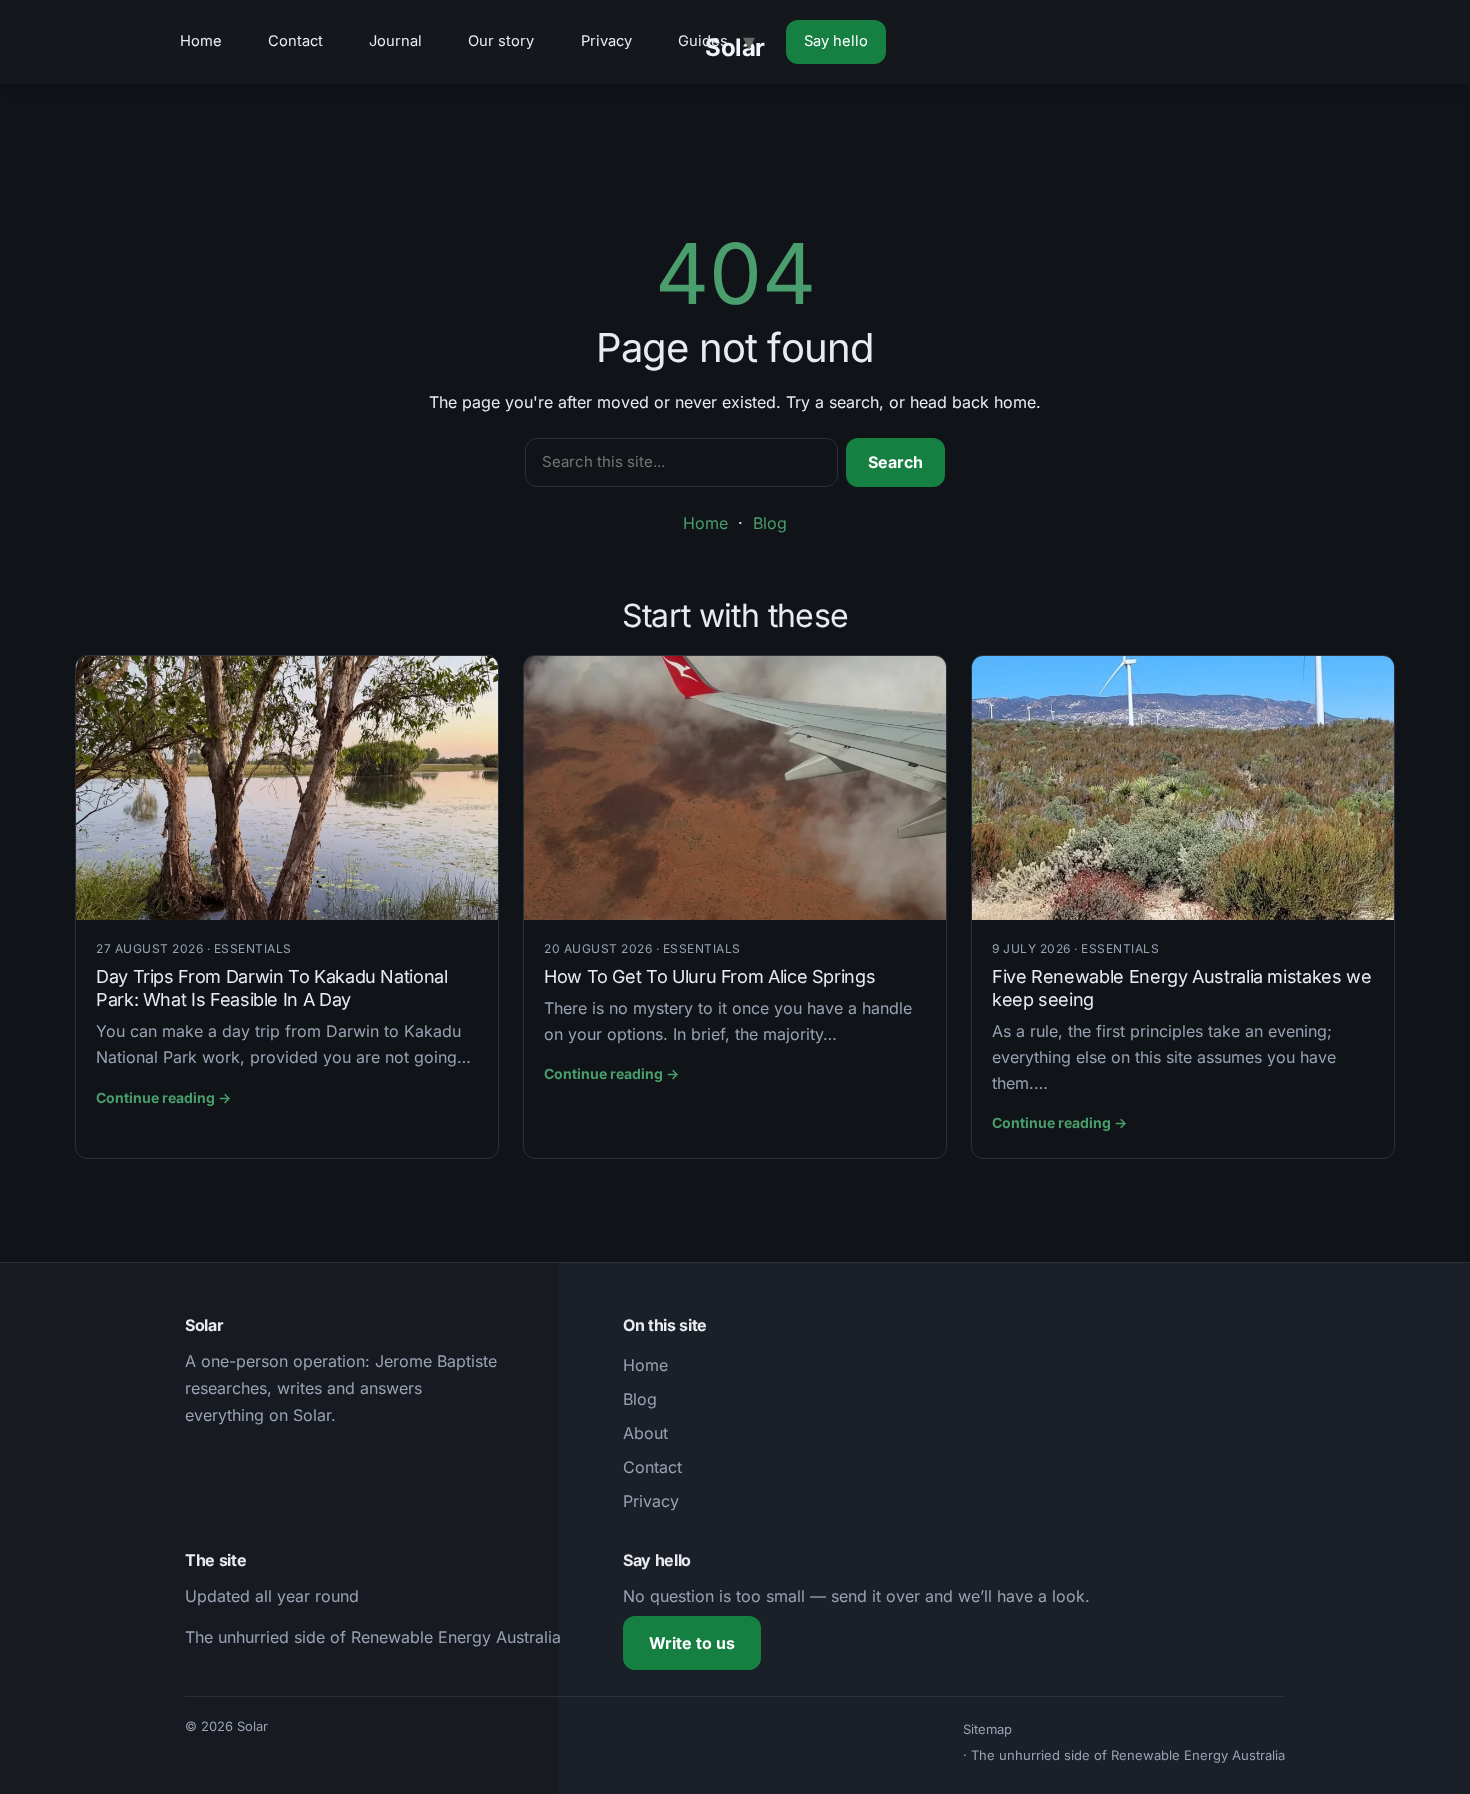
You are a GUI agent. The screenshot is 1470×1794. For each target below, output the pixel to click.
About (645, 1433)
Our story (501, 41)
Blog (770, 523)
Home (201, 41)
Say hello (836, 41)
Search (895, 462)
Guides (703, 41)
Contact (295, 41)
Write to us (692, 1643)
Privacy (606, 41)
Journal (395, 41)
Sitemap (987, 1729)
